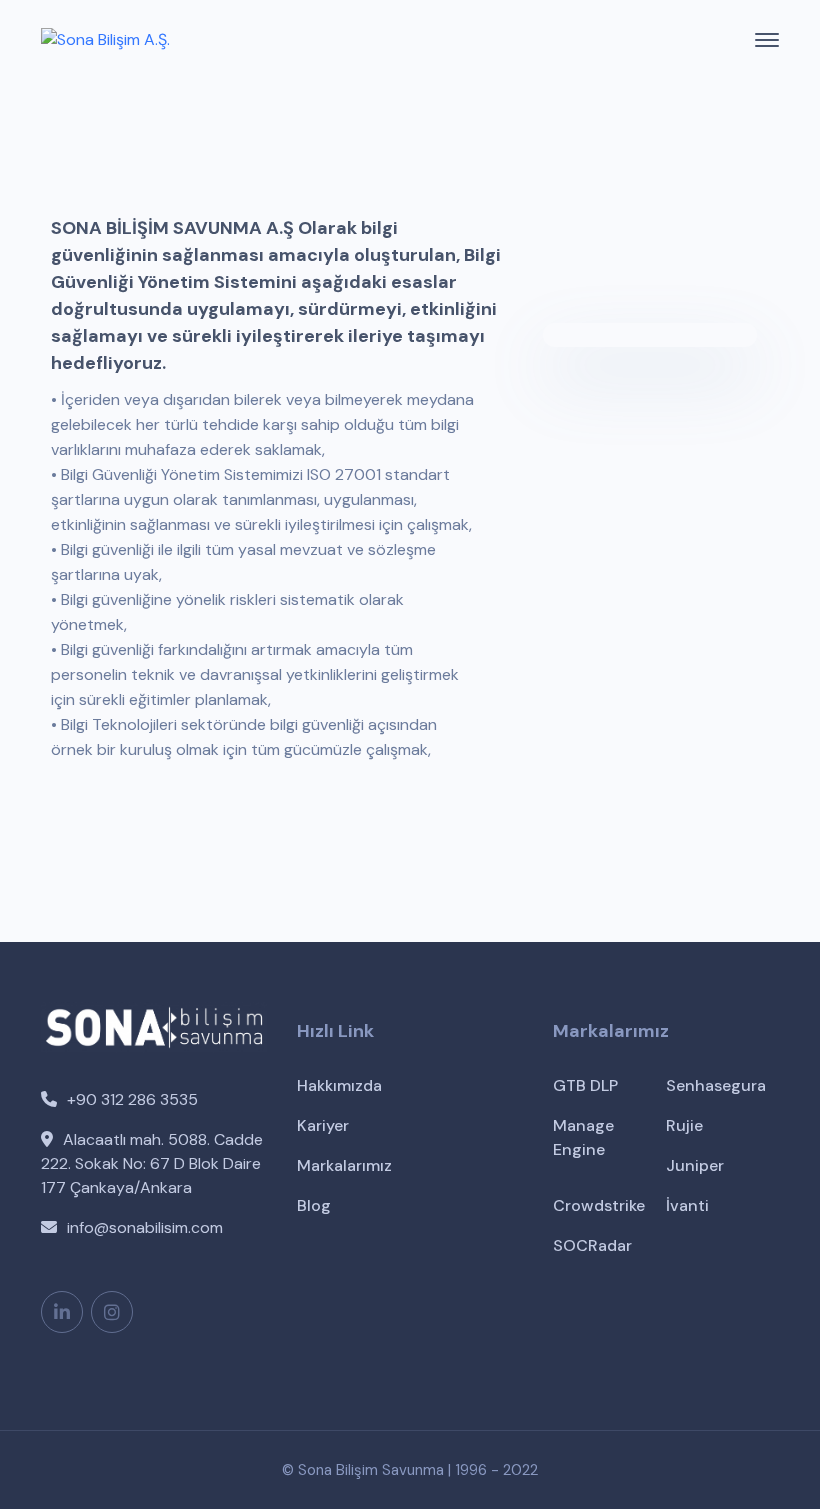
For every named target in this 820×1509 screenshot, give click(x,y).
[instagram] (112, 1312)
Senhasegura (716, 1085)
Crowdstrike (599, 1205)
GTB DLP (585, 1085)
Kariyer (323, 1125)
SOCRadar (592, 1245)
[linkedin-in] (62, 1312)
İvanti (687, 1205)
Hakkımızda (339, 1085)
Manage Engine (583, 1137)
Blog (314, 1205)
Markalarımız (344, 1165)
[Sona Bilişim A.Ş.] (105, 39)
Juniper (695, 1165)
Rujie (684, 1125)
